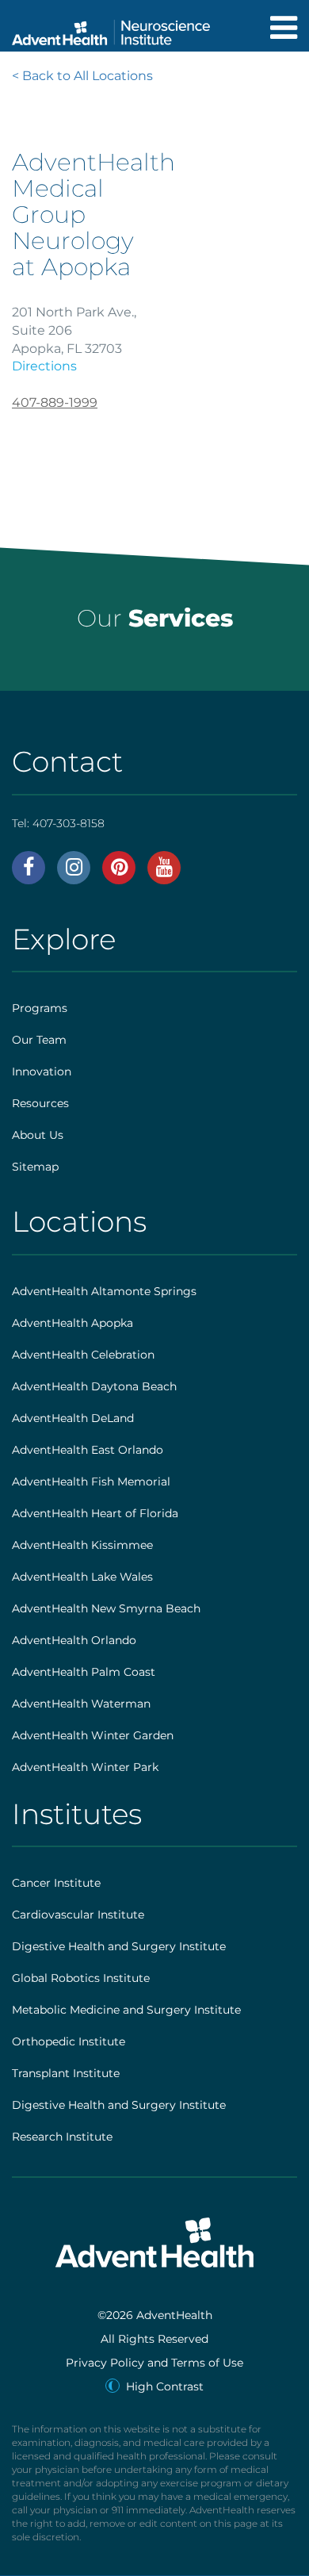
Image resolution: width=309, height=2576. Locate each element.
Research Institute (62, 2137)
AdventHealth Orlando (74, 1640)
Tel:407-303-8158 (58, 823)
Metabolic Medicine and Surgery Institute (126, 2010)
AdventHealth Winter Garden (93, 1735)
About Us (38, 1135)
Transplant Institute (66, 2073)
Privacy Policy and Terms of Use (154, 2363)
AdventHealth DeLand (73, 1418)
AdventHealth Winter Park (85, 1767)
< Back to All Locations (82, 76)
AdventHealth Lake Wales (82, 1577)
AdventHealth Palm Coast (84, 1672)
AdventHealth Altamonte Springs (104, 1291)
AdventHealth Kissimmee (82, 1545)
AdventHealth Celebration (83, 1355)
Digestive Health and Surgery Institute (119, 1946)
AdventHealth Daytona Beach (94, 1386)
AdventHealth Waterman (81, 1704)
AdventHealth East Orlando (88, 1450)
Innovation (42, 1071)
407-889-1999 (55, 402)
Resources (40, 1103)
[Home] (111, 28)
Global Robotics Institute (81, 1978)
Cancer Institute (56, 1883)
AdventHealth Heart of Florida (95, 1513)
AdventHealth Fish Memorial (91, 1482)
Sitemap (35, 1167)
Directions (44, 366)
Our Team (39, 1040)
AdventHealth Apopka (72, 1323)
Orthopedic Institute (69, 2041)
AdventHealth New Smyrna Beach (106, 1608)
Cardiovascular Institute (78, 1915)
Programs (40, 1008)
